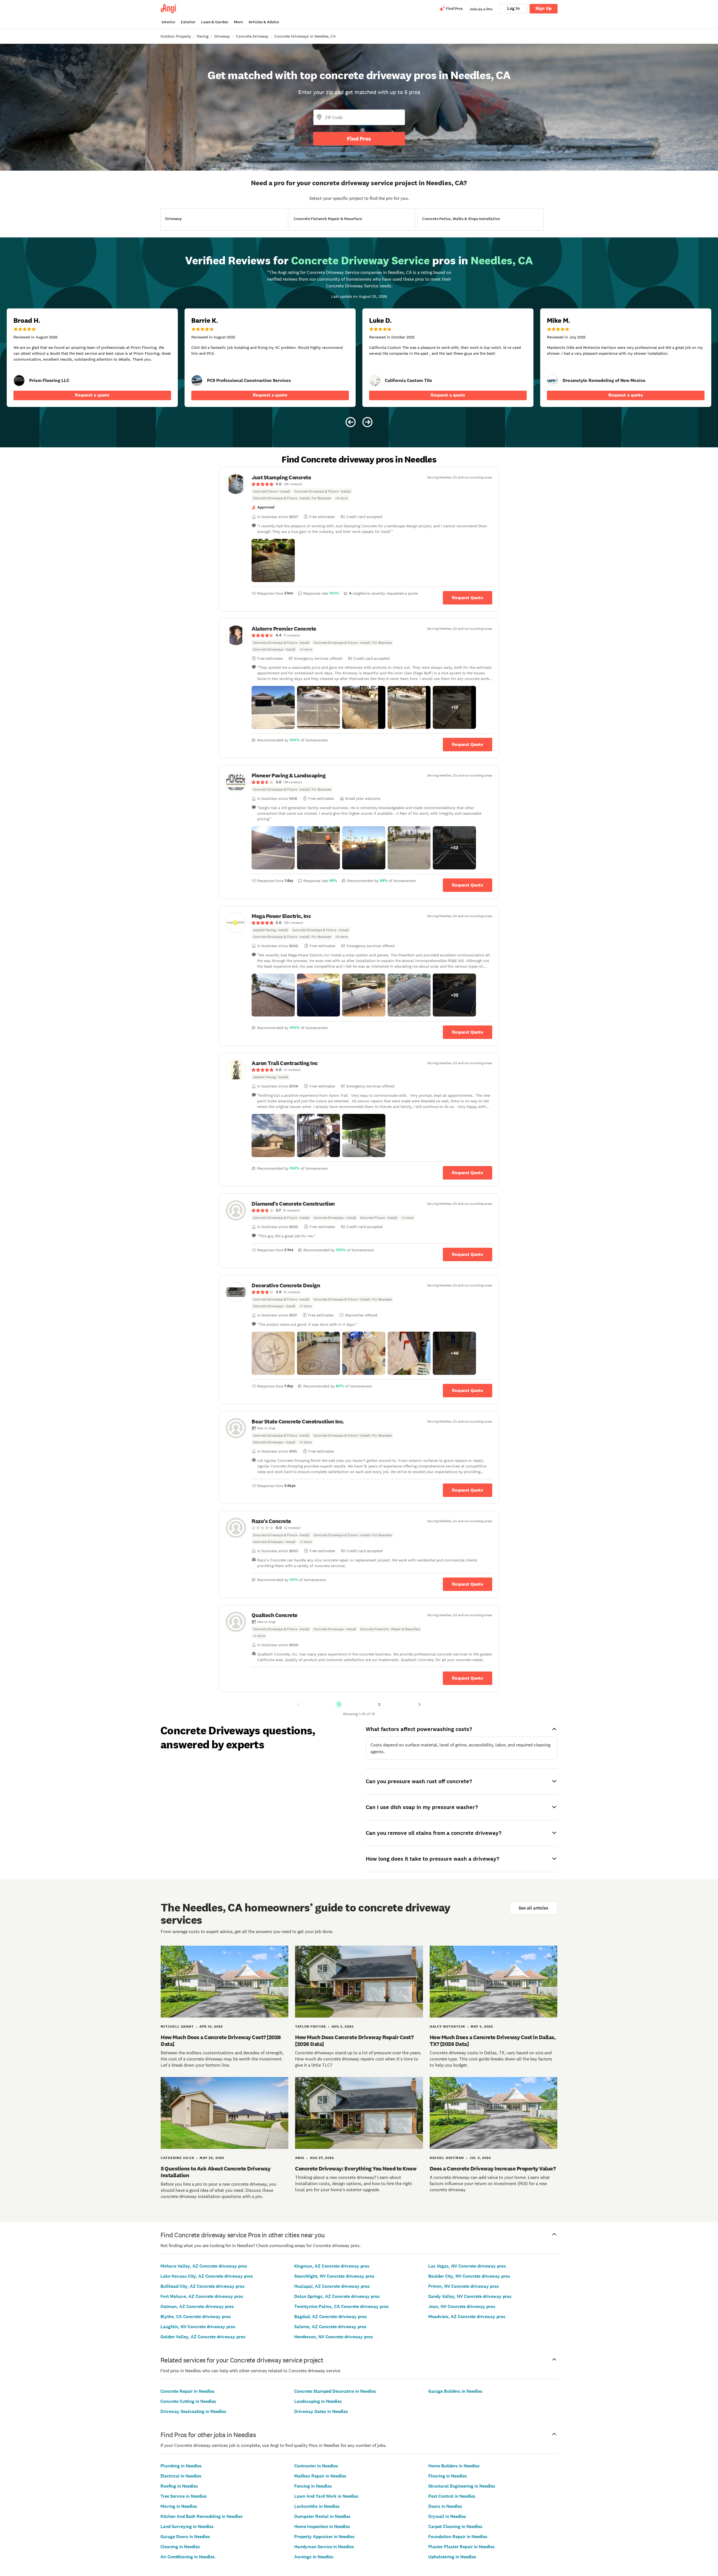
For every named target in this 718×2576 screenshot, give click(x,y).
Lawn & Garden (215, 22)
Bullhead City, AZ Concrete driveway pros (202, 2286)
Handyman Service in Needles (324, 2547)
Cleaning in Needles (180, 2547)
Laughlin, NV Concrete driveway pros (198, 2327)
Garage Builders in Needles (455, 2391)
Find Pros (359, 139)
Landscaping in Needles (318, 2401)
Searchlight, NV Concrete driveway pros (334, 2276)
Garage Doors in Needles (185, 2537)
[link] (19, 381)
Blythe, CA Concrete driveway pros (196, 2317)
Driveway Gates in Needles (321, 2411)
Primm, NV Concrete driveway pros (464, 2286)
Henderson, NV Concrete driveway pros (334, 2337)
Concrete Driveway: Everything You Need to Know (356, 2169)
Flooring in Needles (448, 2476)
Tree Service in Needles (184, 2496)
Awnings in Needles (314, 2557)
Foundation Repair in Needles (458, 2537)
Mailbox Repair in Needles (320, 2476)
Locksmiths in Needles (317, 2506)
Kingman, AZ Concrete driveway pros (332, 2266)
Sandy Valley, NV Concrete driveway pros (470, 2296)
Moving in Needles (179, 2506)
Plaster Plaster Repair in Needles (462, 2547)
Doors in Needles (445, 2506)
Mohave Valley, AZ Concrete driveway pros (204, 2266)
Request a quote (92, 395)
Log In (513, 8)
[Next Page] (420, 1704)
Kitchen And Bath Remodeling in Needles (202, 2516)
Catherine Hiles (177, 2158)
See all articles (533, 1908)
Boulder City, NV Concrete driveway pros (469, 2276)
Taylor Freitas (310, 2027)
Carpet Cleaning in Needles (455, 2526)
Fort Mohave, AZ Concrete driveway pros (202, 2296)
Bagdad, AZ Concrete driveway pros (331, 2317)
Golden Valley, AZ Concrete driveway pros (203, 2337)
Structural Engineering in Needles (462, 2486)
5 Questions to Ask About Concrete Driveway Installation (216, 2172)
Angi (300, 2158)
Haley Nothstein (447, 2027)
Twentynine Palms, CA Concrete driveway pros (341, 2306)
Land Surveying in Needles (187, 2526)
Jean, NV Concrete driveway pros (462, 2306)
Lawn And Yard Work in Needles (326, 2496)
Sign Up (544, 8)
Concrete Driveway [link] (252, 36)
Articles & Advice (264, 22)
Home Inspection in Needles (322, 2526)
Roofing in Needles (179, 2486)
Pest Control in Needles (452, 2496)
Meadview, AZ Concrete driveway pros (467, 2317)
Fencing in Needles (313, 2486)
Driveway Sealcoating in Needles (193, 2411)
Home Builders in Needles (454, 2466)
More (238, 22)
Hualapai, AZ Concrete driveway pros (332, 2286)
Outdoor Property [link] (176, 36)
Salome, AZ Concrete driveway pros (330, 2327)
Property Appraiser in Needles (324, 2537)
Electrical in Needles (181, 2476)
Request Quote (468, 598)
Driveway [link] (222, 36)
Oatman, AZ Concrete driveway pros (197, 2306)
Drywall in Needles (447, 2516)
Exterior (188, 22)
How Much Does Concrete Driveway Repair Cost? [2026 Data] (354, 2041)
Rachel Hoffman (447, 2158)
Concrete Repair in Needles (187, 2391)
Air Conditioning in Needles (188, 2557)
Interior (168, 22)
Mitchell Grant (177, 2027)
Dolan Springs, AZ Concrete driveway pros (337, 2296)
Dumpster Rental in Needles (322, 2516)
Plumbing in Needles (181, 2466)
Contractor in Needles (316, 2466)
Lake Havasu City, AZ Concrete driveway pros (207, 2276)
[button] (273, 560)
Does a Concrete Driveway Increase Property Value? (493, 2169)
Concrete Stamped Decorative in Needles (335, 2391)
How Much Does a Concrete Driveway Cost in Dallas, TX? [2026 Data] (493, 2041)
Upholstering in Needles (452, 2557)
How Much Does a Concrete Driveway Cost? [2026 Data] (221, 2041)
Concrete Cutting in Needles (188, 2401)
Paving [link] (203, 36)
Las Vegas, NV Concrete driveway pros (467, 2266)
